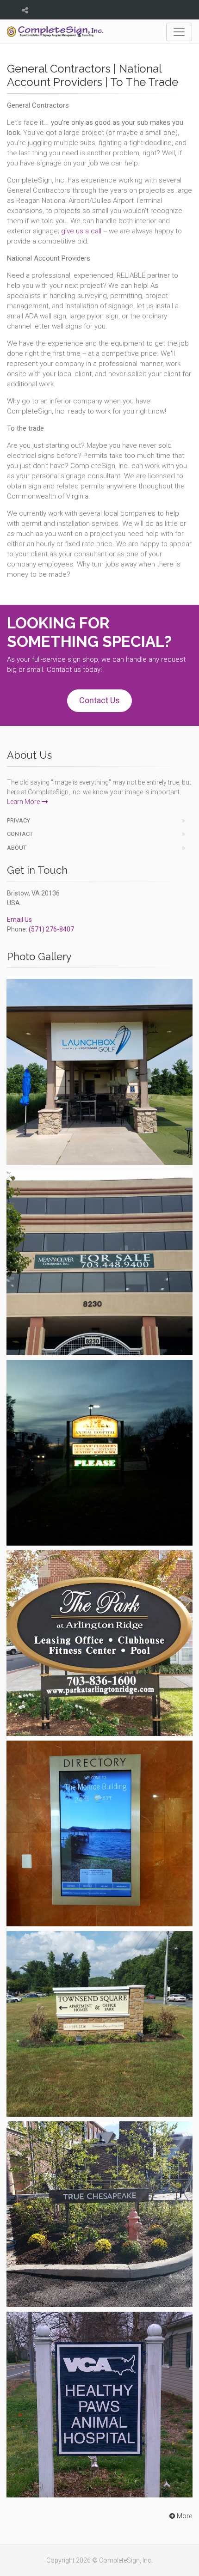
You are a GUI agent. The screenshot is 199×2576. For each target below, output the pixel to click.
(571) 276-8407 (51, 929)
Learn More (23, 802)
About (17, 848)
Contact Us (99, 700)
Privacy (19, 820)
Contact (20, 834)
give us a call (81, 231)
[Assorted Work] (99, 1072)
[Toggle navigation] (179, 32)
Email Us (19, 920)
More (184, 2516)
